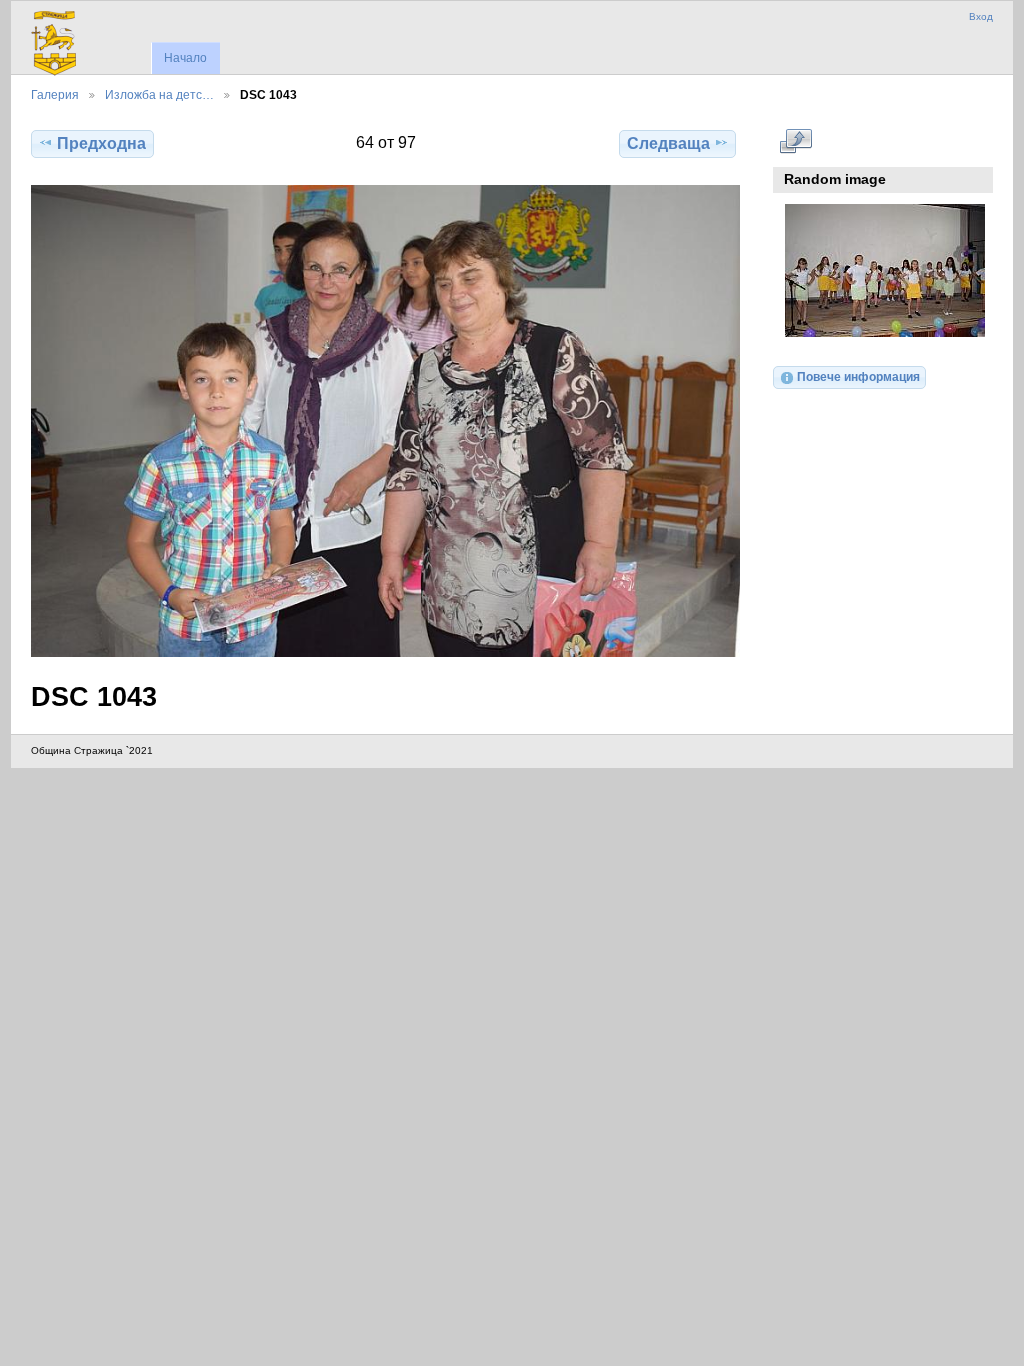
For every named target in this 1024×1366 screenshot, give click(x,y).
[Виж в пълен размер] (385, 421)
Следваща (668, 143)
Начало (185, 58)
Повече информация (858, 376)
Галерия (55, 94)
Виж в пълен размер (795, 141)
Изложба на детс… (159, 94)
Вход (981, 16)
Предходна (101, 143)
